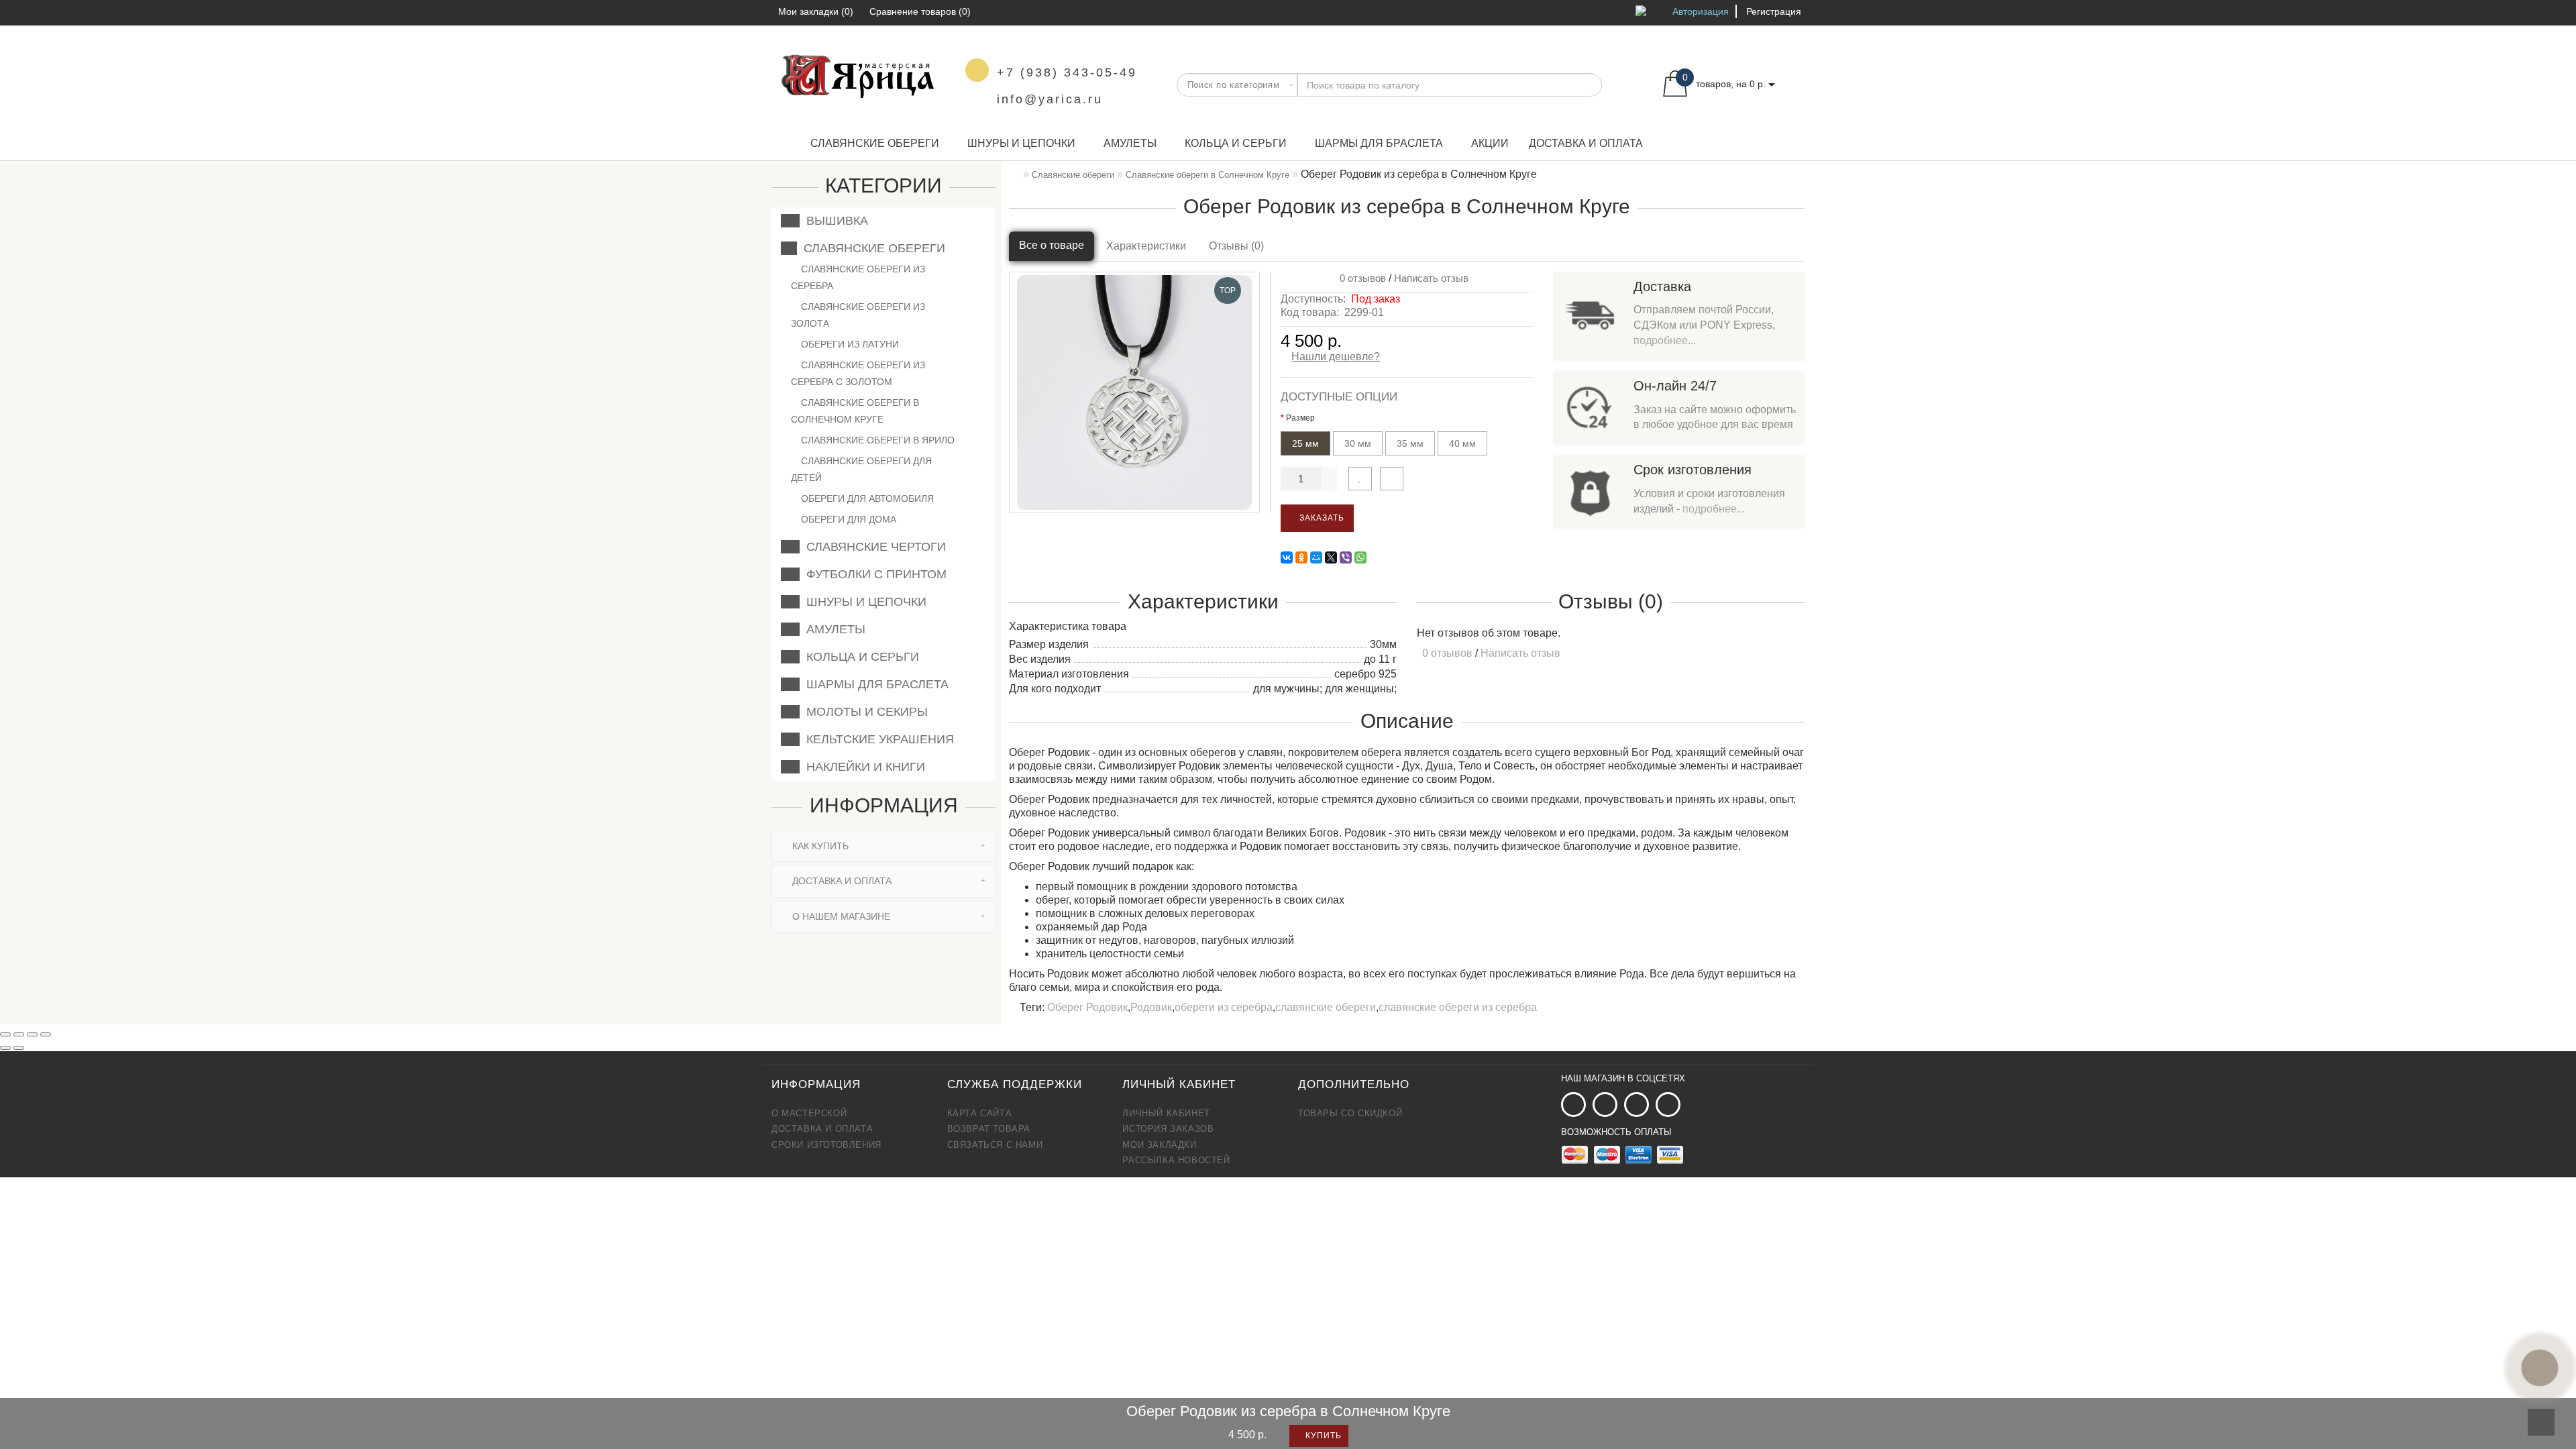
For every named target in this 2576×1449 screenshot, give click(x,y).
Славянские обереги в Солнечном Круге (855, 411)
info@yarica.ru (1050, 99)
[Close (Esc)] (5, 1034)
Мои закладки (1159, 1145)
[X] (1331, 557)
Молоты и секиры (864, 712)
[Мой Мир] (1316, 557)
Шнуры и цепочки (1021, 143)
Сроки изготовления (826, 1145)
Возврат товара (989, 1129)
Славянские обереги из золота (858, 315)
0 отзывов (1360, 278)
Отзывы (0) (1236, 246)
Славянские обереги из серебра (858, 277)
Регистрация (1774, 11)
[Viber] (1346, 557)
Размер (1300, 418)
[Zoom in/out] (46, 1034)
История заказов (1168, 1129)
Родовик (1151, 1007)
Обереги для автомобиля (866, 498)
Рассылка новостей (1176, 1160)
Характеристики (1146, 246)
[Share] (19, 1034)
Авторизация (1701, 11)
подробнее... (1665, 340)
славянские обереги (1326, 1007)
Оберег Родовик (1087, 1007)
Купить (1322, 1436)
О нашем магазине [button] (840, 916)
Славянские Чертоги (873, 547)
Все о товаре (1052, 245)
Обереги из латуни (849, 344)
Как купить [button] (819, 846)
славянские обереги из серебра (1458, 1007)
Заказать (1321, 518)
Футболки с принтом (873, 574)
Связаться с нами (995, 1145)
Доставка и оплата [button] (841, 881)
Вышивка (834, 221)
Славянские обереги (875, 143)
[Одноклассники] (1301, 557)
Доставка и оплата (1586, 143)
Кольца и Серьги (1236, 143)
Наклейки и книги (862, 767)
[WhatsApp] (1360, 557)
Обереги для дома (847, 519)
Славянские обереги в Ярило (876, 440)
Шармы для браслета (1379, 143)
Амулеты (1130, 143)
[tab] (883, 846)
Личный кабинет (1166, 1113)
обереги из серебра (1224, 1007)
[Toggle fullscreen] (32, 1034)
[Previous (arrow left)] (5, 1048)
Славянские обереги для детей (861, 469)
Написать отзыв (1431, 278)
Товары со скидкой (1350, 1113)
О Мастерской (809, 1113)
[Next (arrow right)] (19, 1048)
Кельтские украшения (877, 739)
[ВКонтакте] (1287, 557)
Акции (1490, 143)
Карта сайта (980, 1113)
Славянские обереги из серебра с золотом (858, 373)
